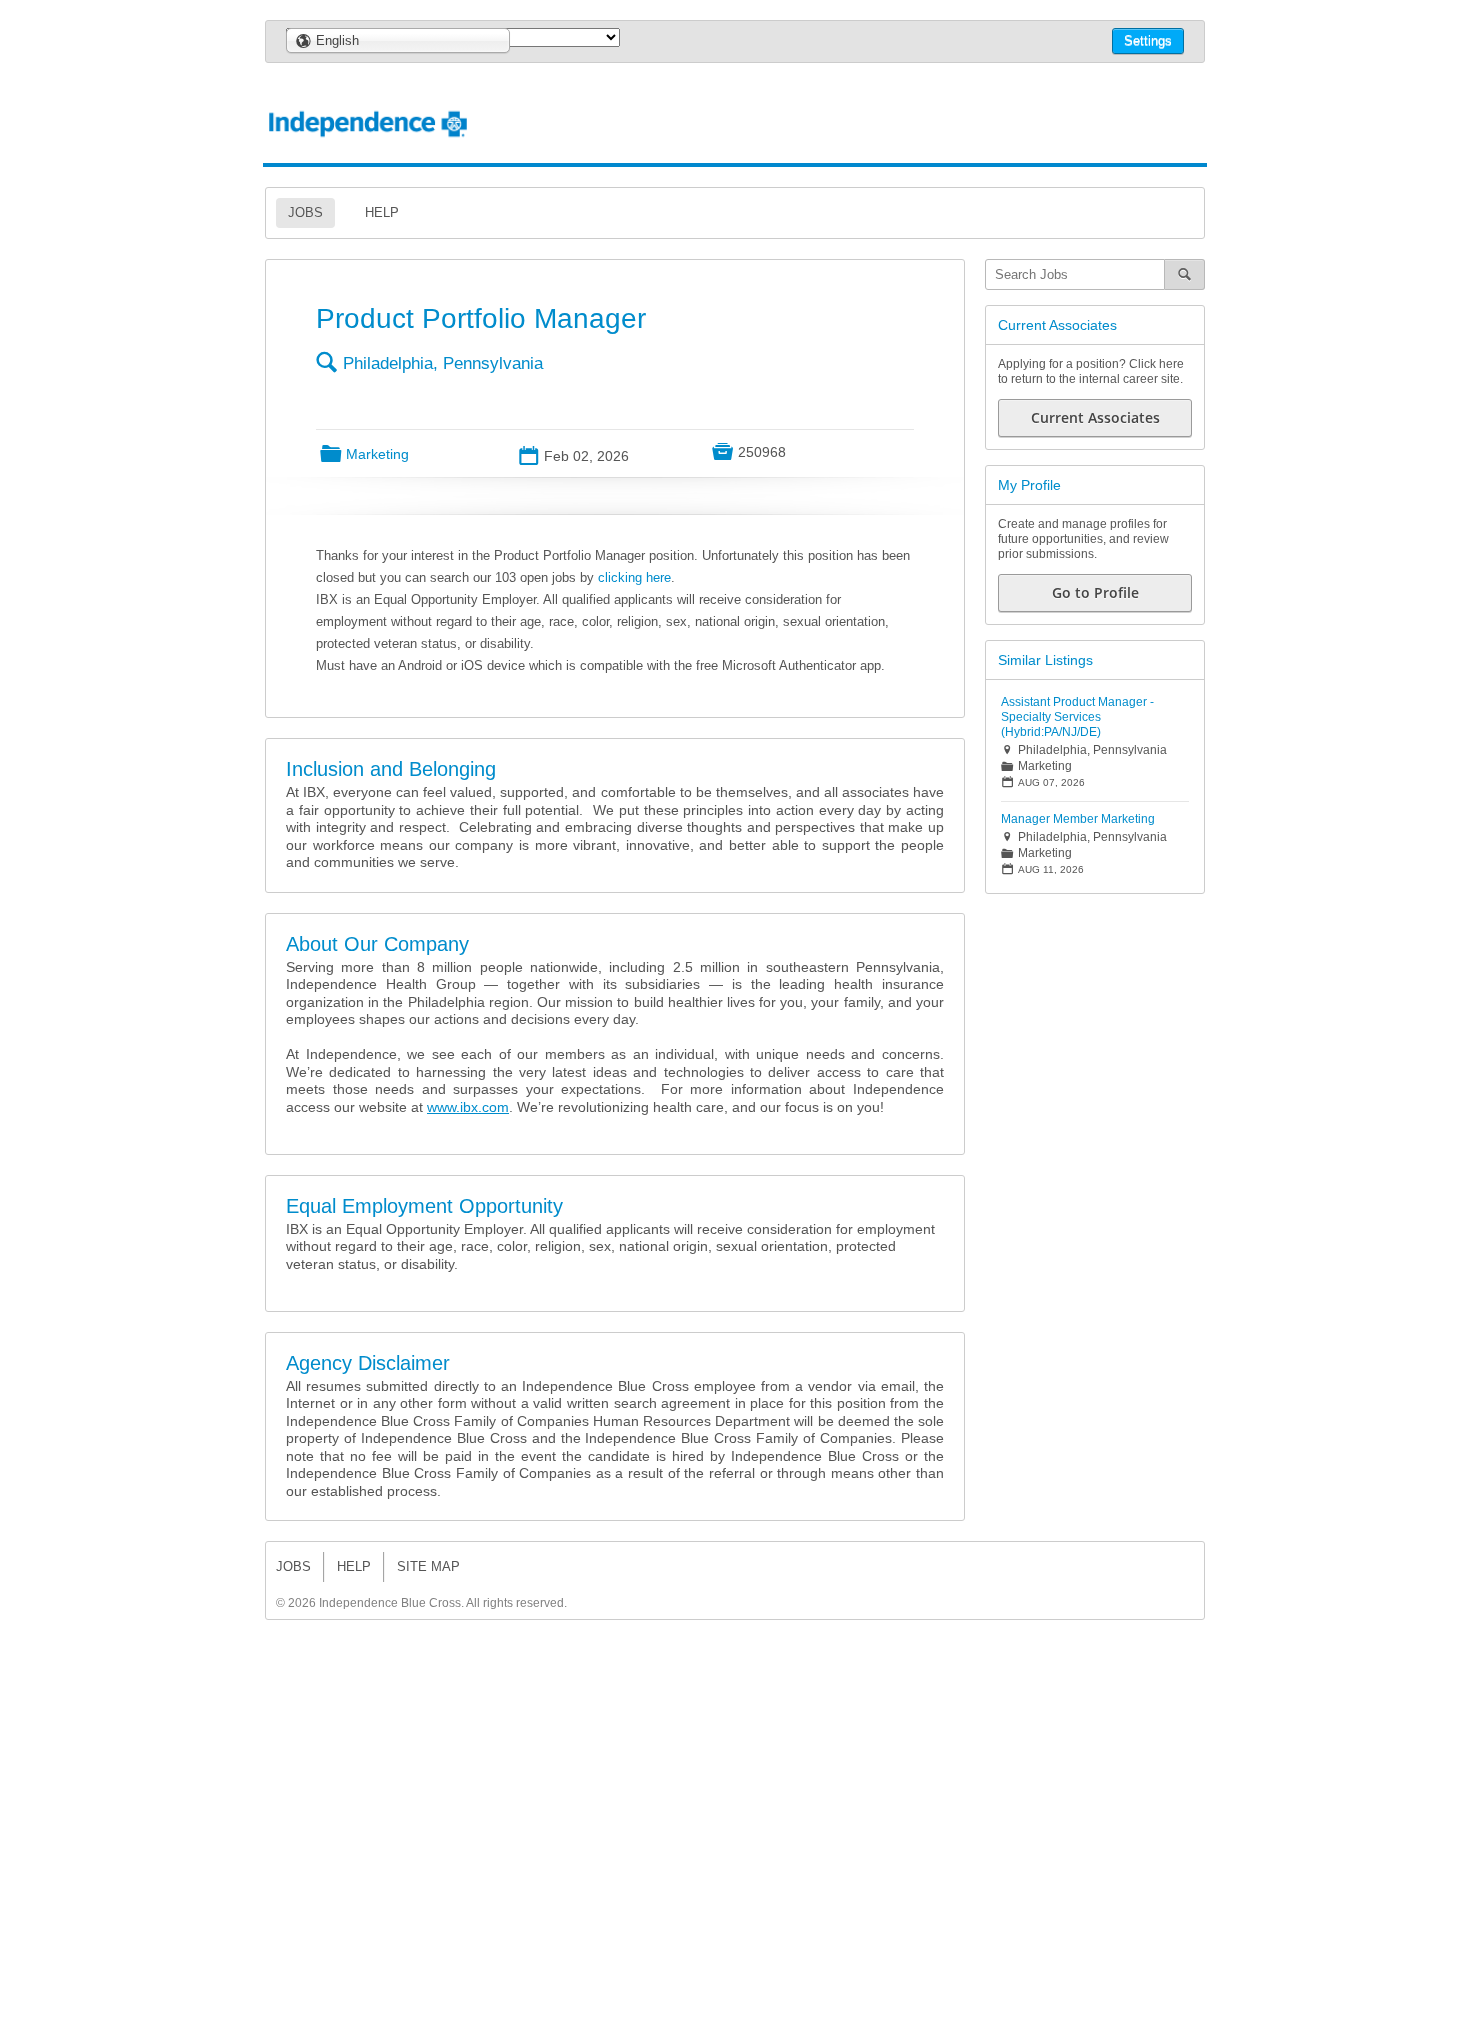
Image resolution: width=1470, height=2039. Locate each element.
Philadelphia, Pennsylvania (443, 363)
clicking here (634, 577)
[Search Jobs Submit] (1185, 274)
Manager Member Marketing (1078, 819)
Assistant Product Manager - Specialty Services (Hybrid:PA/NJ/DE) (1077, 717)
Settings (1148, 40)
